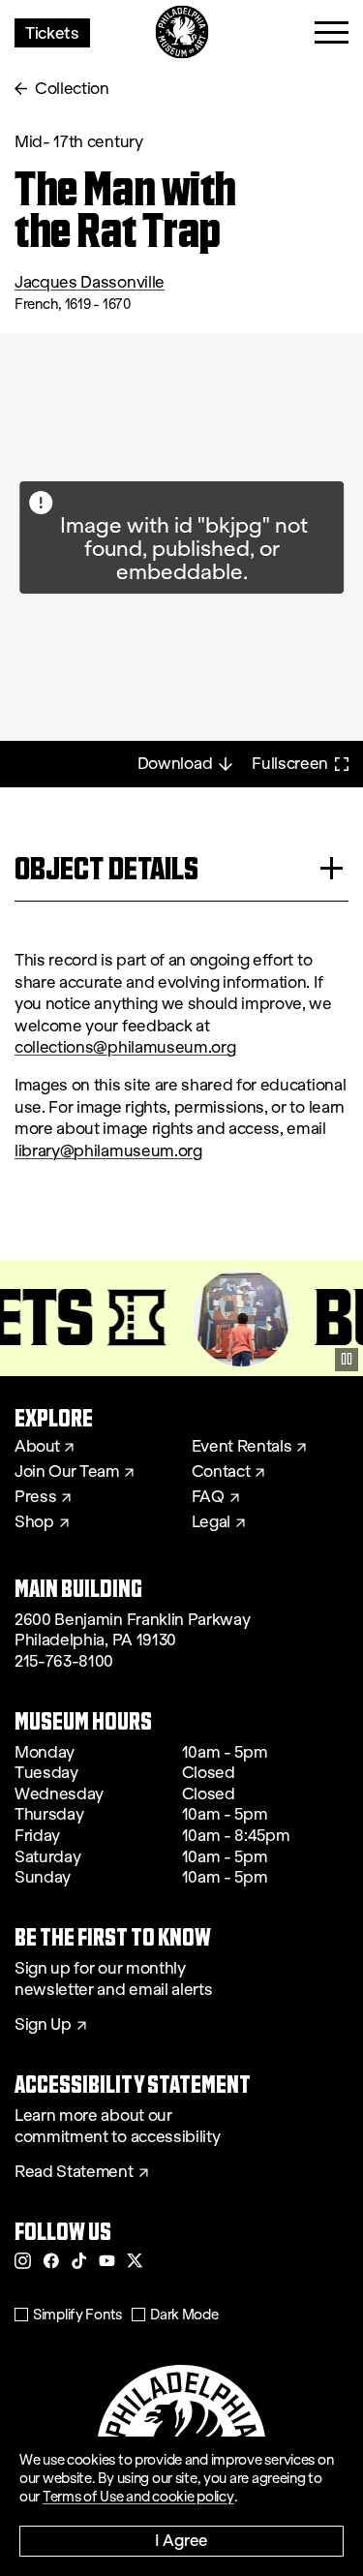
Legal (211, 1522)
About (37, 1447)
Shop (34, 1522)
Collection (72, 89)
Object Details (106, 868)
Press (35, 1497)
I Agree (181, 2540)
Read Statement (74, 2172)
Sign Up (43, 2025)
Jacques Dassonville (90, 282)
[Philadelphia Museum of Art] (181, 32)
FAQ (208, 1497)
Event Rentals (242, 1447)
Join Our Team (67, 1472)
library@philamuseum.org (108, 1151)
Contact (221, 1472)
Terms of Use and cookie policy (138, 2497)
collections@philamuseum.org (125, 1047)
